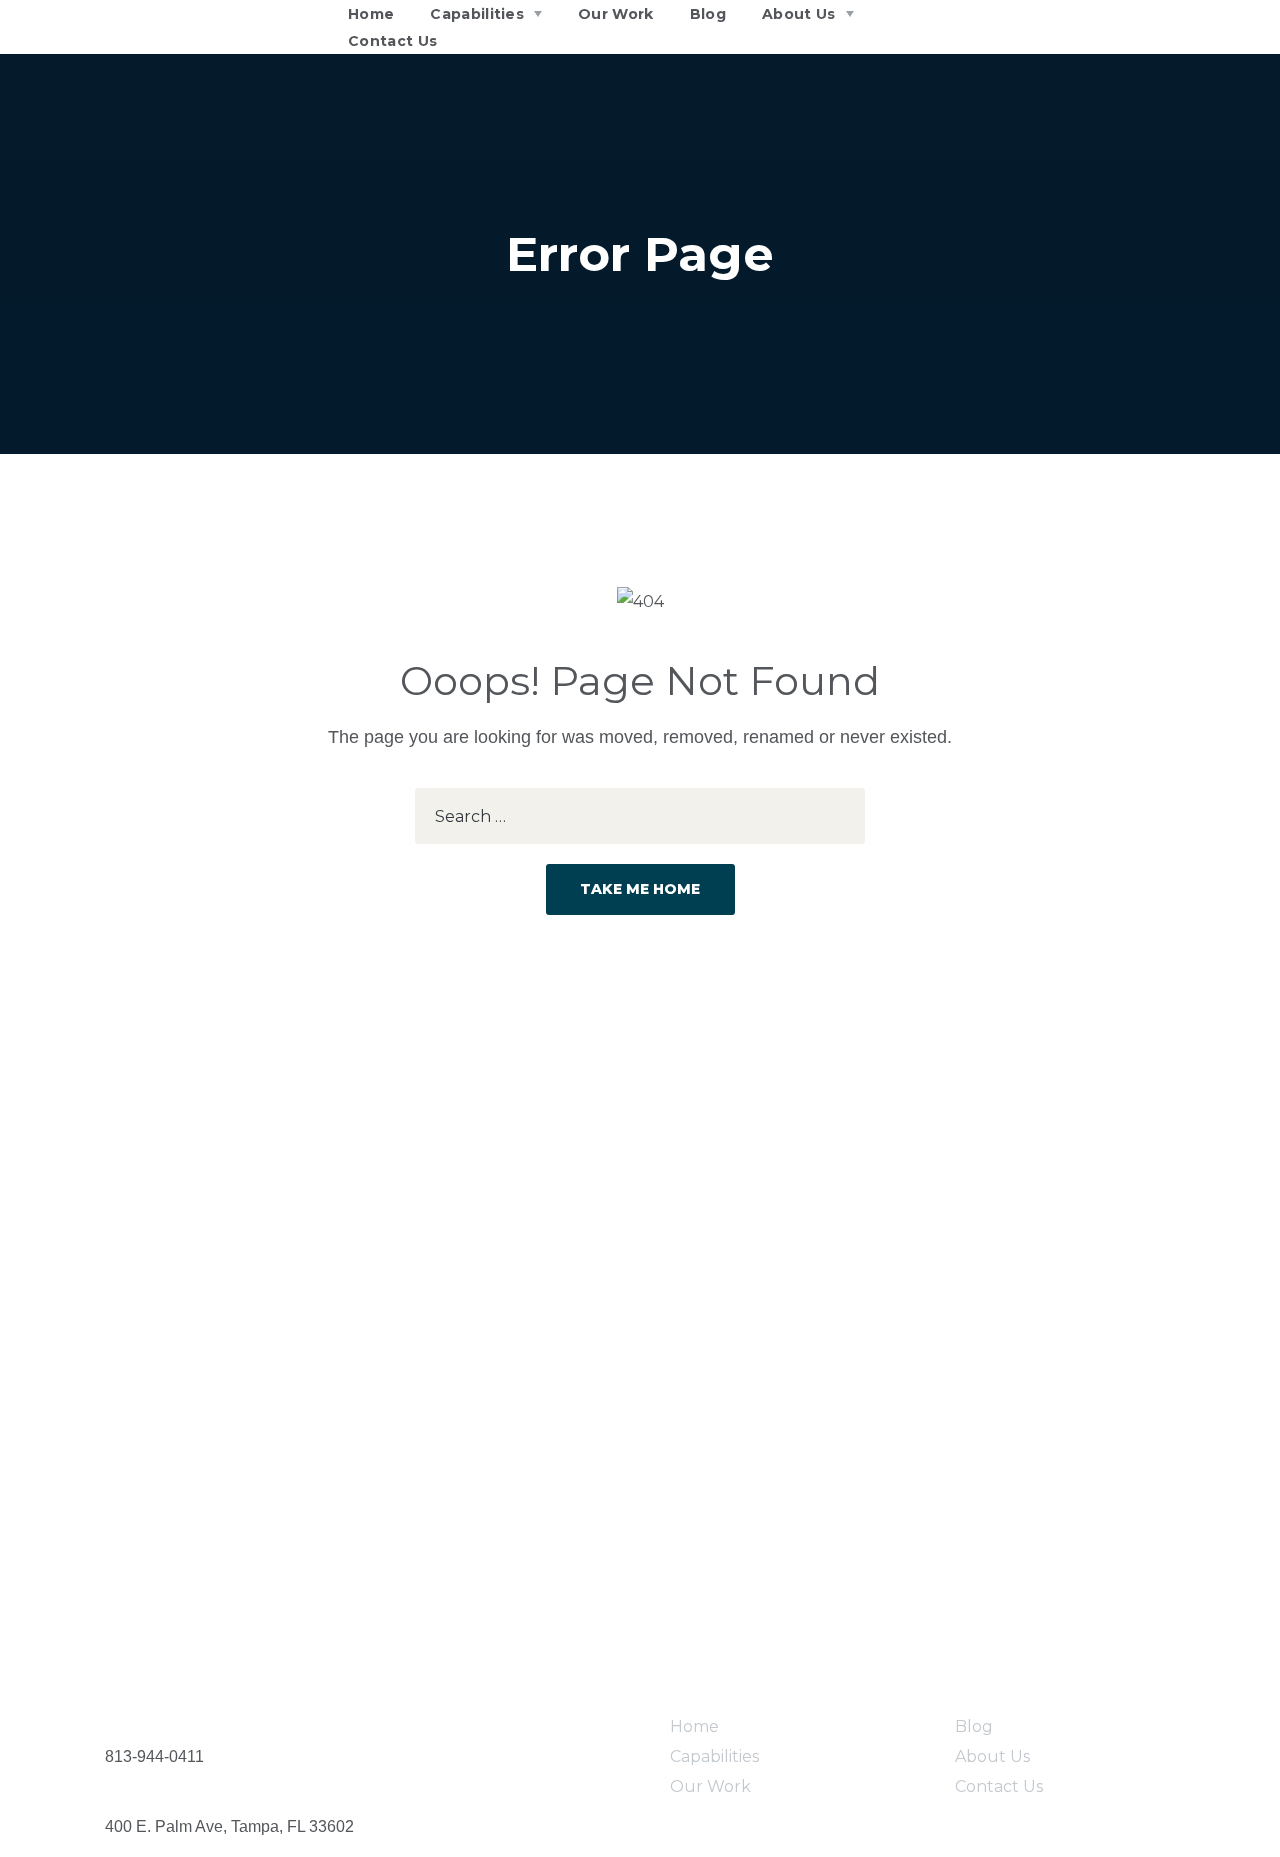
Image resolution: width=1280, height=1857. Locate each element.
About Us (992, 1756)
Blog (974, 1726)
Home (694, 1726)
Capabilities (714, 1756)
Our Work (710, 1786)
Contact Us (999, 1786)
